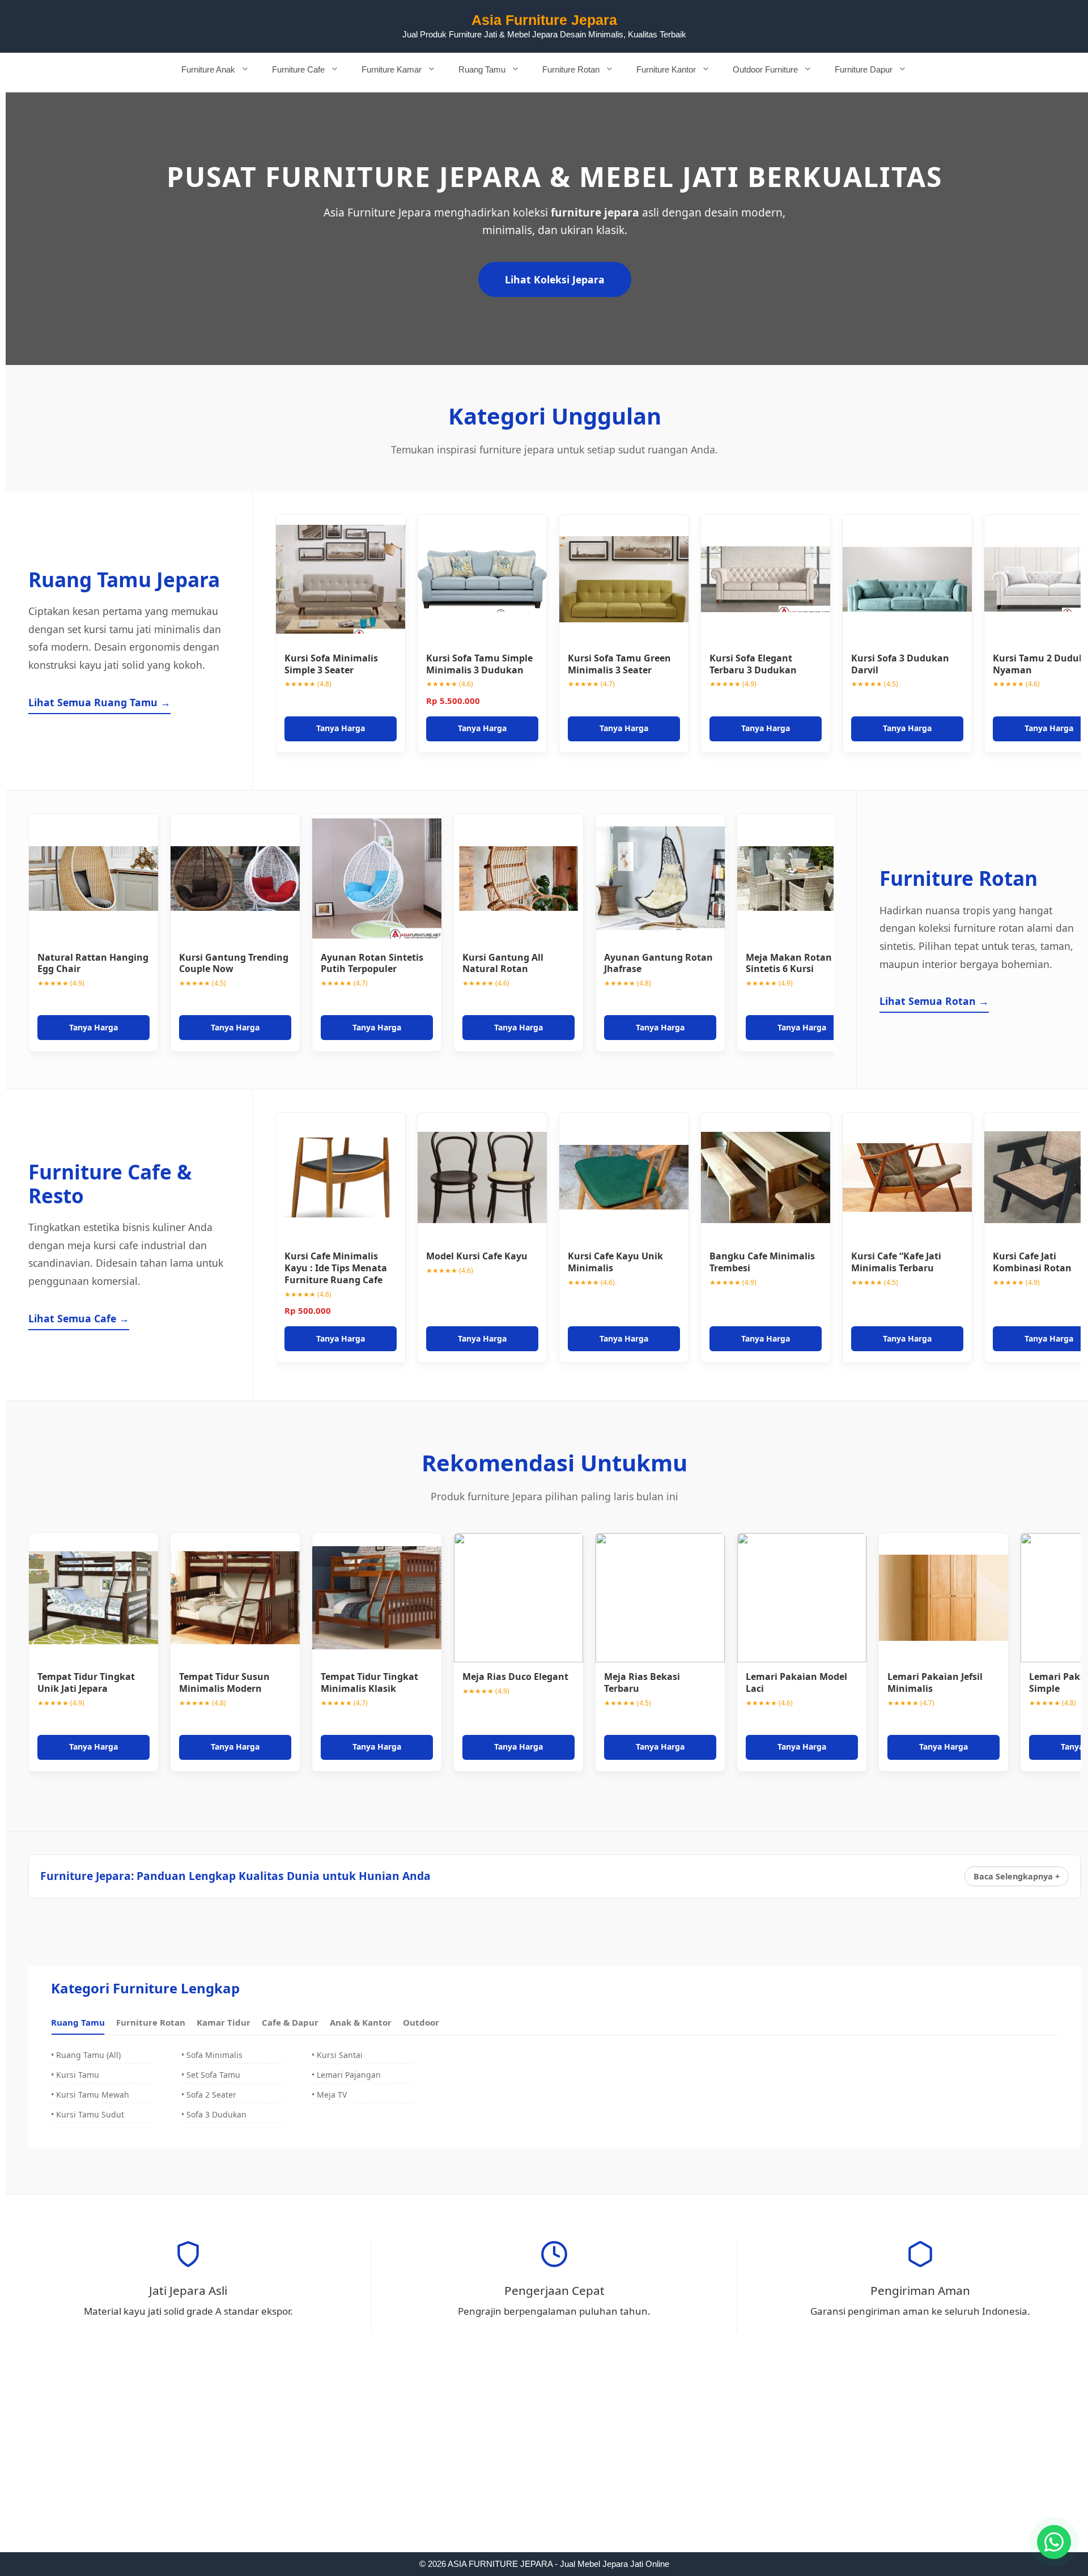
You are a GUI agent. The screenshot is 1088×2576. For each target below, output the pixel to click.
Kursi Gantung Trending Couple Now (234, 963)
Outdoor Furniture (765, 69)
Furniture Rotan (571, 69)
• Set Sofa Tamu (211, 2075)
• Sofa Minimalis (212, 2055)
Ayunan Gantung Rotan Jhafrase (658, 963)
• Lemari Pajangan (346, 2075)
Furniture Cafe (298, 69)
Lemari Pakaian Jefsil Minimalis (935, 1682)
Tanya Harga (341, 728)
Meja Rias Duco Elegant (515, 1677)
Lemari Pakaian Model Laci (796, 1682)
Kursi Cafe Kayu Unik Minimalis (615, 1262)
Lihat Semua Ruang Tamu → (99, 702)
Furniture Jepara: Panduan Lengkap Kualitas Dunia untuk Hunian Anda (235, 1876)
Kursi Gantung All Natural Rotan (503, 963)
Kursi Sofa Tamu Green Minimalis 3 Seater (619, 664)
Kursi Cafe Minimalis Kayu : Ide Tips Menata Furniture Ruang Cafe (336, 1268)
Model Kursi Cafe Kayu (477, 1256)
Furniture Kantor (666, 69)
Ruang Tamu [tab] (78, 2022)
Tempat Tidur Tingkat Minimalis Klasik (369, 1682)
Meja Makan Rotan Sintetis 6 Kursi (789, 963)
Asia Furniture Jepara (544, 20)
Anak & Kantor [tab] (361, 2022)
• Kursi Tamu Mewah (90, 2095)
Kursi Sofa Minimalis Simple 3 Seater (331, 664)
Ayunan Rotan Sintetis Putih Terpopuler (372, 963)
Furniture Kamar (392, 69)
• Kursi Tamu (75, 2075)
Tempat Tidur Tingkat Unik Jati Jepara (86, 1682)
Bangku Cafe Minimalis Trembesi (762, 1262)
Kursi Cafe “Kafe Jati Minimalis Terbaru (896, 1262)
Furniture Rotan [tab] (151, 2022)
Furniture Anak (208, 69)
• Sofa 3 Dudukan (214, 2114)
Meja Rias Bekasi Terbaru (642, 1682)
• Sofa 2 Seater (209, 2095)
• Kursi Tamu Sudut (88, 2114)
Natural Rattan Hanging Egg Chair (93, 963)
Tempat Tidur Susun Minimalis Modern (224, 1682)
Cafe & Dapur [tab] (290, 2022)
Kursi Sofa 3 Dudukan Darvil (900, 664)
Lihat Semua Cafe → (79, 1318)
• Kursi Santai (337, 2055)
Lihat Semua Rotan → (934, 1001)
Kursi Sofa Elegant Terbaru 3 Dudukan (753, 664)
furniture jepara (595, 212)
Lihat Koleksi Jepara (555, 279)
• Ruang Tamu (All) (86, 2055)
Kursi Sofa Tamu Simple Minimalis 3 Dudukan (479, 664)
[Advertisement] (544, 2468)
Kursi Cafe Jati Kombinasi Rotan (1032, 1262)
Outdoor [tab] (421, 2022)
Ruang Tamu (482, 69)
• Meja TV (329, 2095)
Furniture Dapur (864, 69)
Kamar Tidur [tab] (224, 2022)
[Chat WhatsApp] (1054, 2542)
